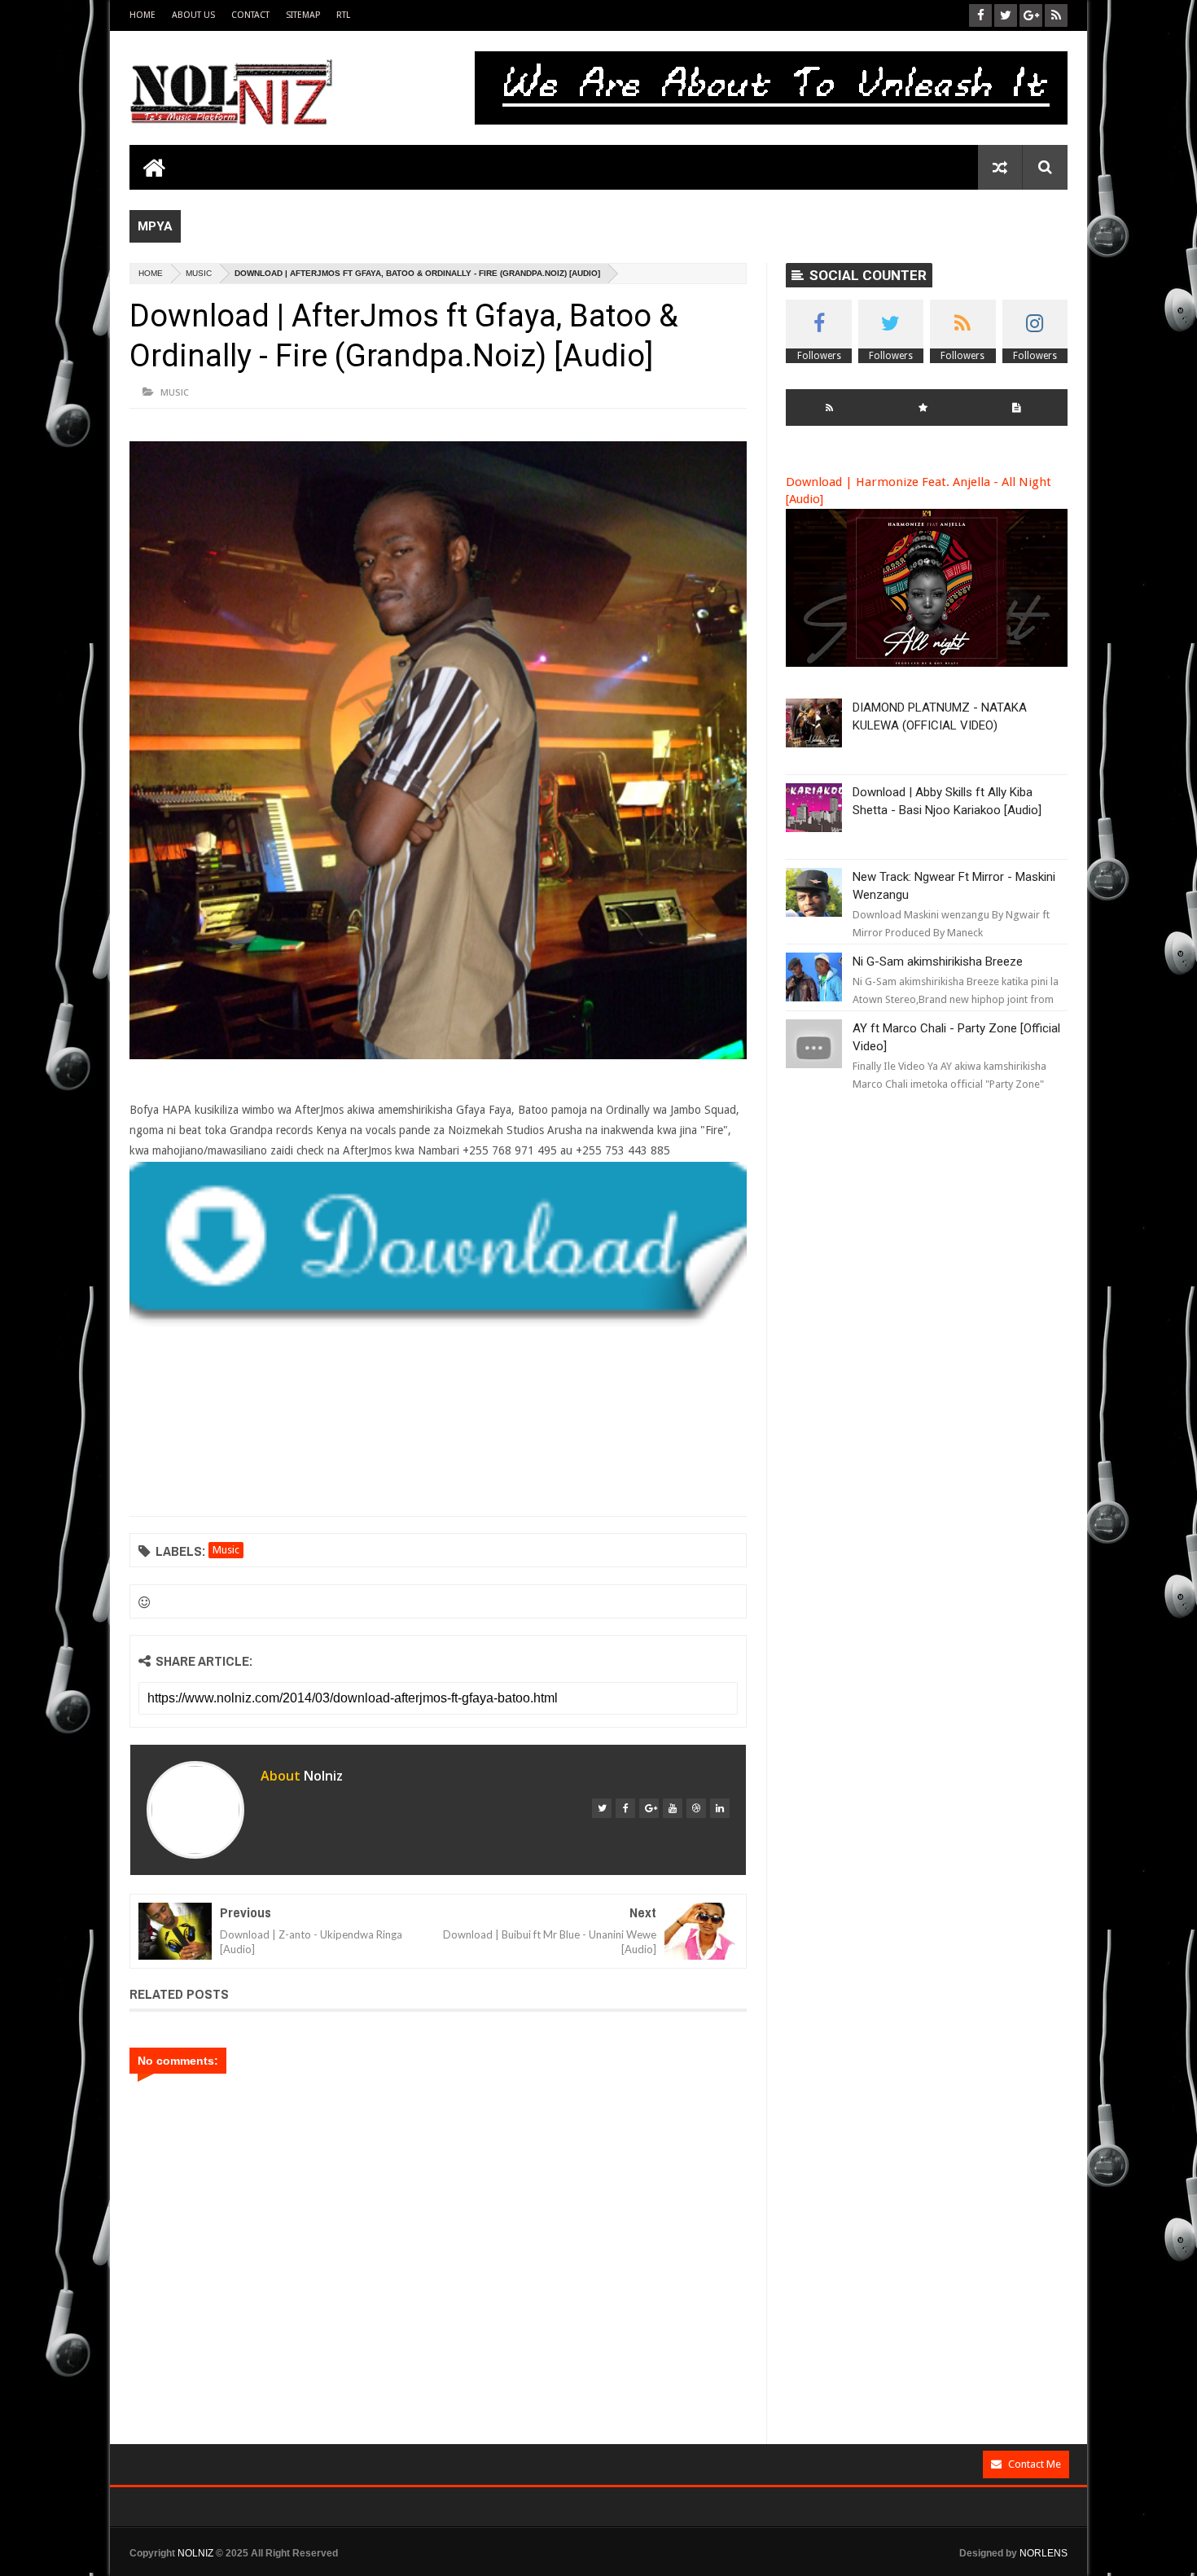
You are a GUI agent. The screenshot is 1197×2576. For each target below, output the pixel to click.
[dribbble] (696, 1808)
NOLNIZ (195, 2553)
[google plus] (649, 1808)
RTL (343, 15)
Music (199, 273)
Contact (250, 15)
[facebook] (625, 1808)
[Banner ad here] (728, 2569)
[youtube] (673, 1808)
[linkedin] (720, 1808)
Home (142, 15)
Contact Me (1035, 2464)
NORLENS (1044, 2553)
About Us (193, 15)
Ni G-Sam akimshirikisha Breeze (938, 962)
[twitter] (602, 1808)
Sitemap (303, 15)
